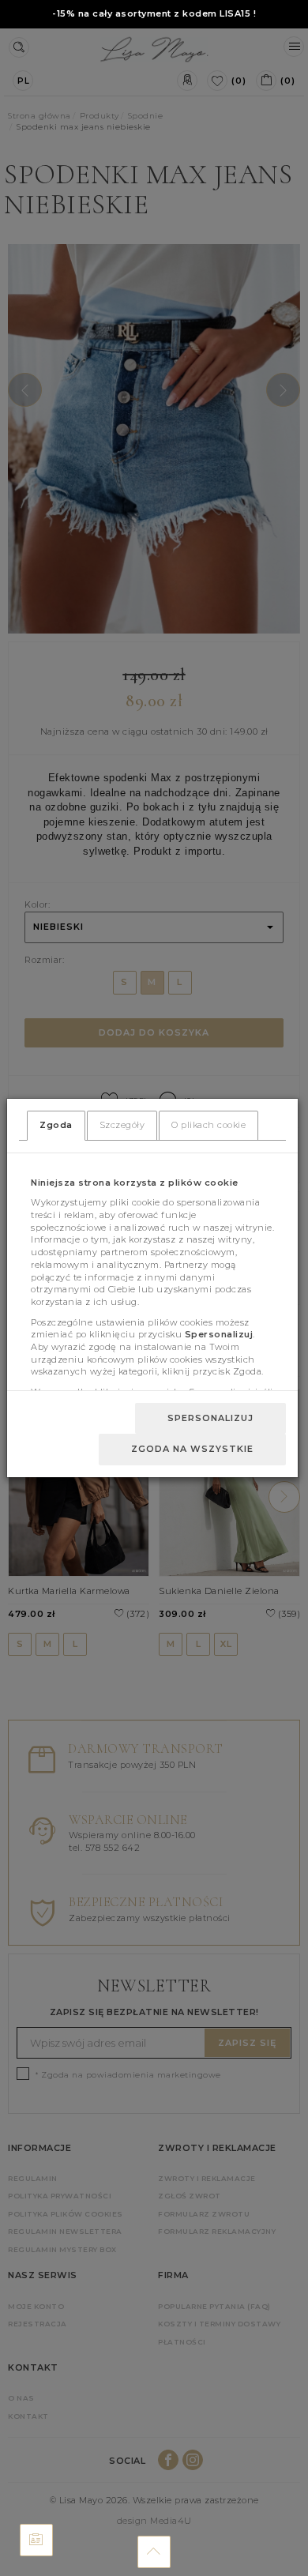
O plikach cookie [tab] (208, 1125)
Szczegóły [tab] (122, 1125)
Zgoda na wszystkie (192, 1449)
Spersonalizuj (210, 1418)
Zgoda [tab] (56, 1125)
